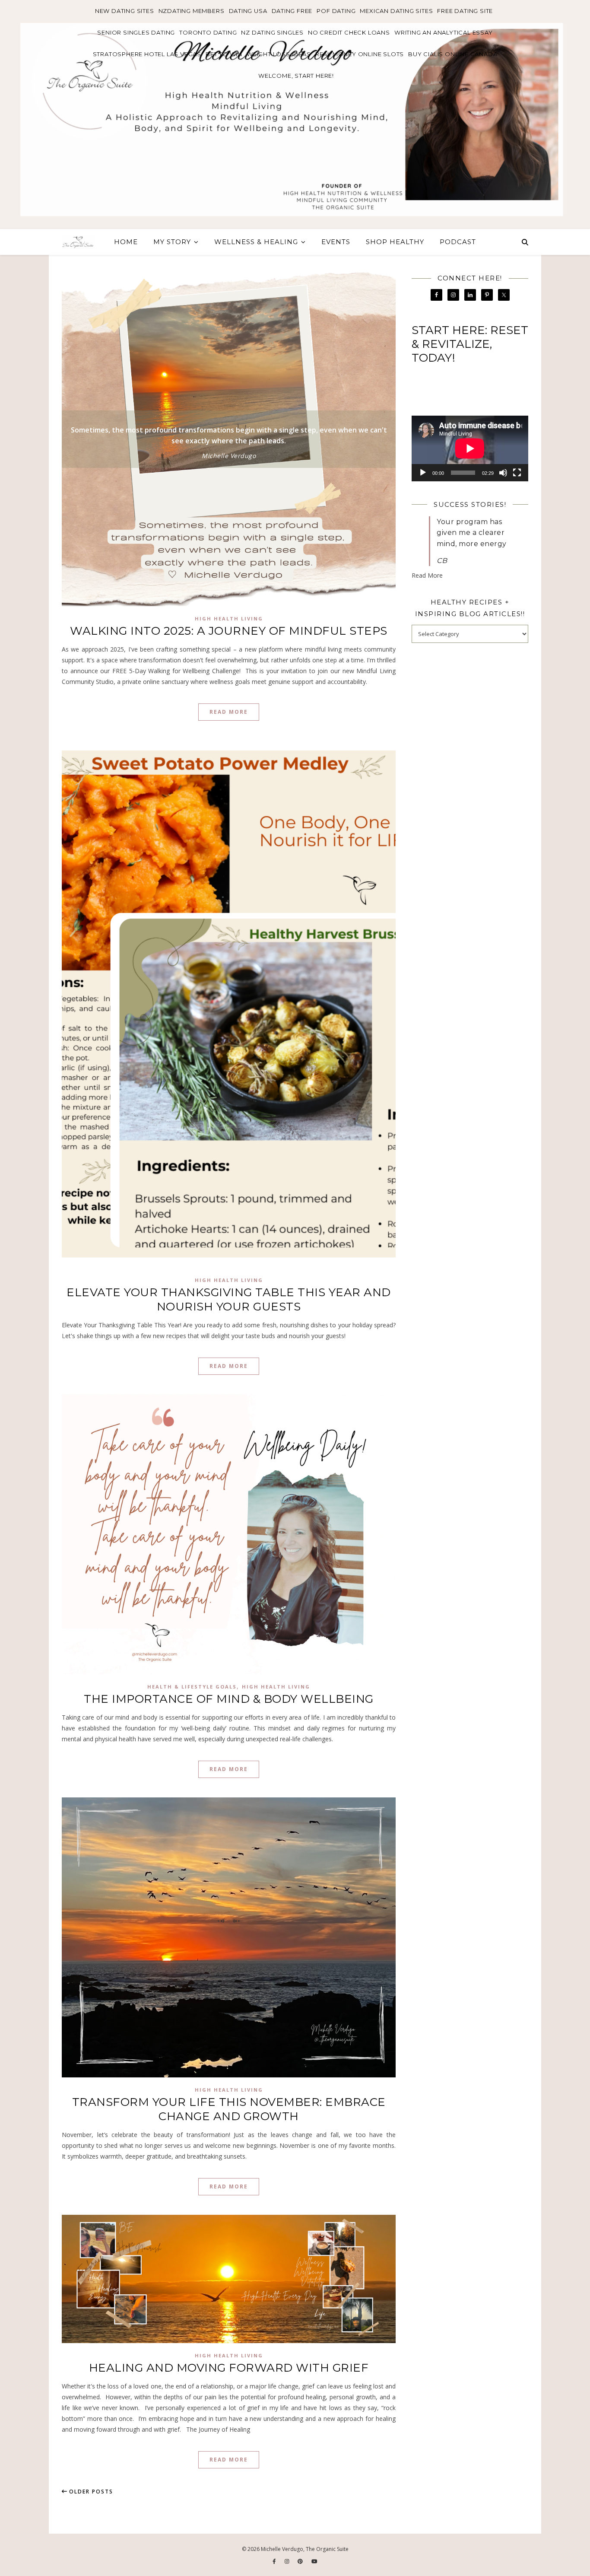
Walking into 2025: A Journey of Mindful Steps (229, 631)
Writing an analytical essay (444, 32)
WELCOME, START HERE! (296, 76)
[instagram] (288, 2561)
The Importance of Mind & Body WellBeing (229, 1699)
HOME (126, 242)
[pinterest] (301, 2561)
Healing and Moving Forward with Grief (229, 2368)
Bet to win (224, 54)
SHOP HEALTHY (395, 242)
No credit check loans (349, 32)
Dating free (292, 11)
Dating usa (248, 11)
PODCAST (458, 242)
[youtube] (314, 2561)
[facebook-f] (275, 2561)
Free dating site (465, 11)
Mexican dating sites (396, 11)
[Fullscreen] (517, 473)
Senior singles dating (136, 32)
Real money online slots (360, 54)
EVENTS (336, 242)
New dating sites (125, 11)
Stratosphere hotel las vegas (147, 54)
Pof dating (336, 11)
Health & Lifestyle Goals (192, 1687)
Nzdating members (192, 11)
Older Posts (90, 2492)
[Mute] (503, 473)
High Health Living (229, 619)
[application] (470, 448)
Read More (229, 712)
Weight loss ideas (279, 54)
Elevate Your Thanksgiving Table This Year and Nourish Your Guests (229, 1299)
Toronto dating (208, 32)
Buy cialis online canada (453, 54)
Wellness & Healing (256, 242)
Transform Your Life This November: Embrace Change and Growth (229, 2109)
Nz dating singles (272, 32)
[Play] (423, 473)
